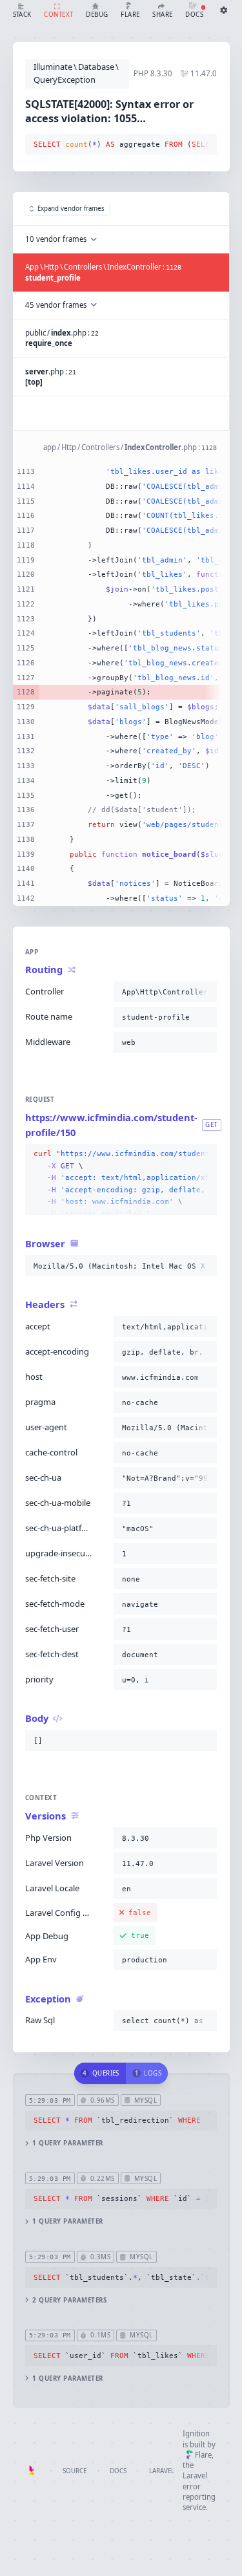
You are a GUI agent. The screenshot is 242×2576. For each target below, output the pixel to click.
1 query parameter (67, 2143)
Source (75, 2471)
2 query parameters (69, 2300)
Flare (203, 2455)
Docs (118, 2471)
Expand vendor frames (71, 209)
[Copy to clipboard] (205, 145)
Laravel (162, 2471)
